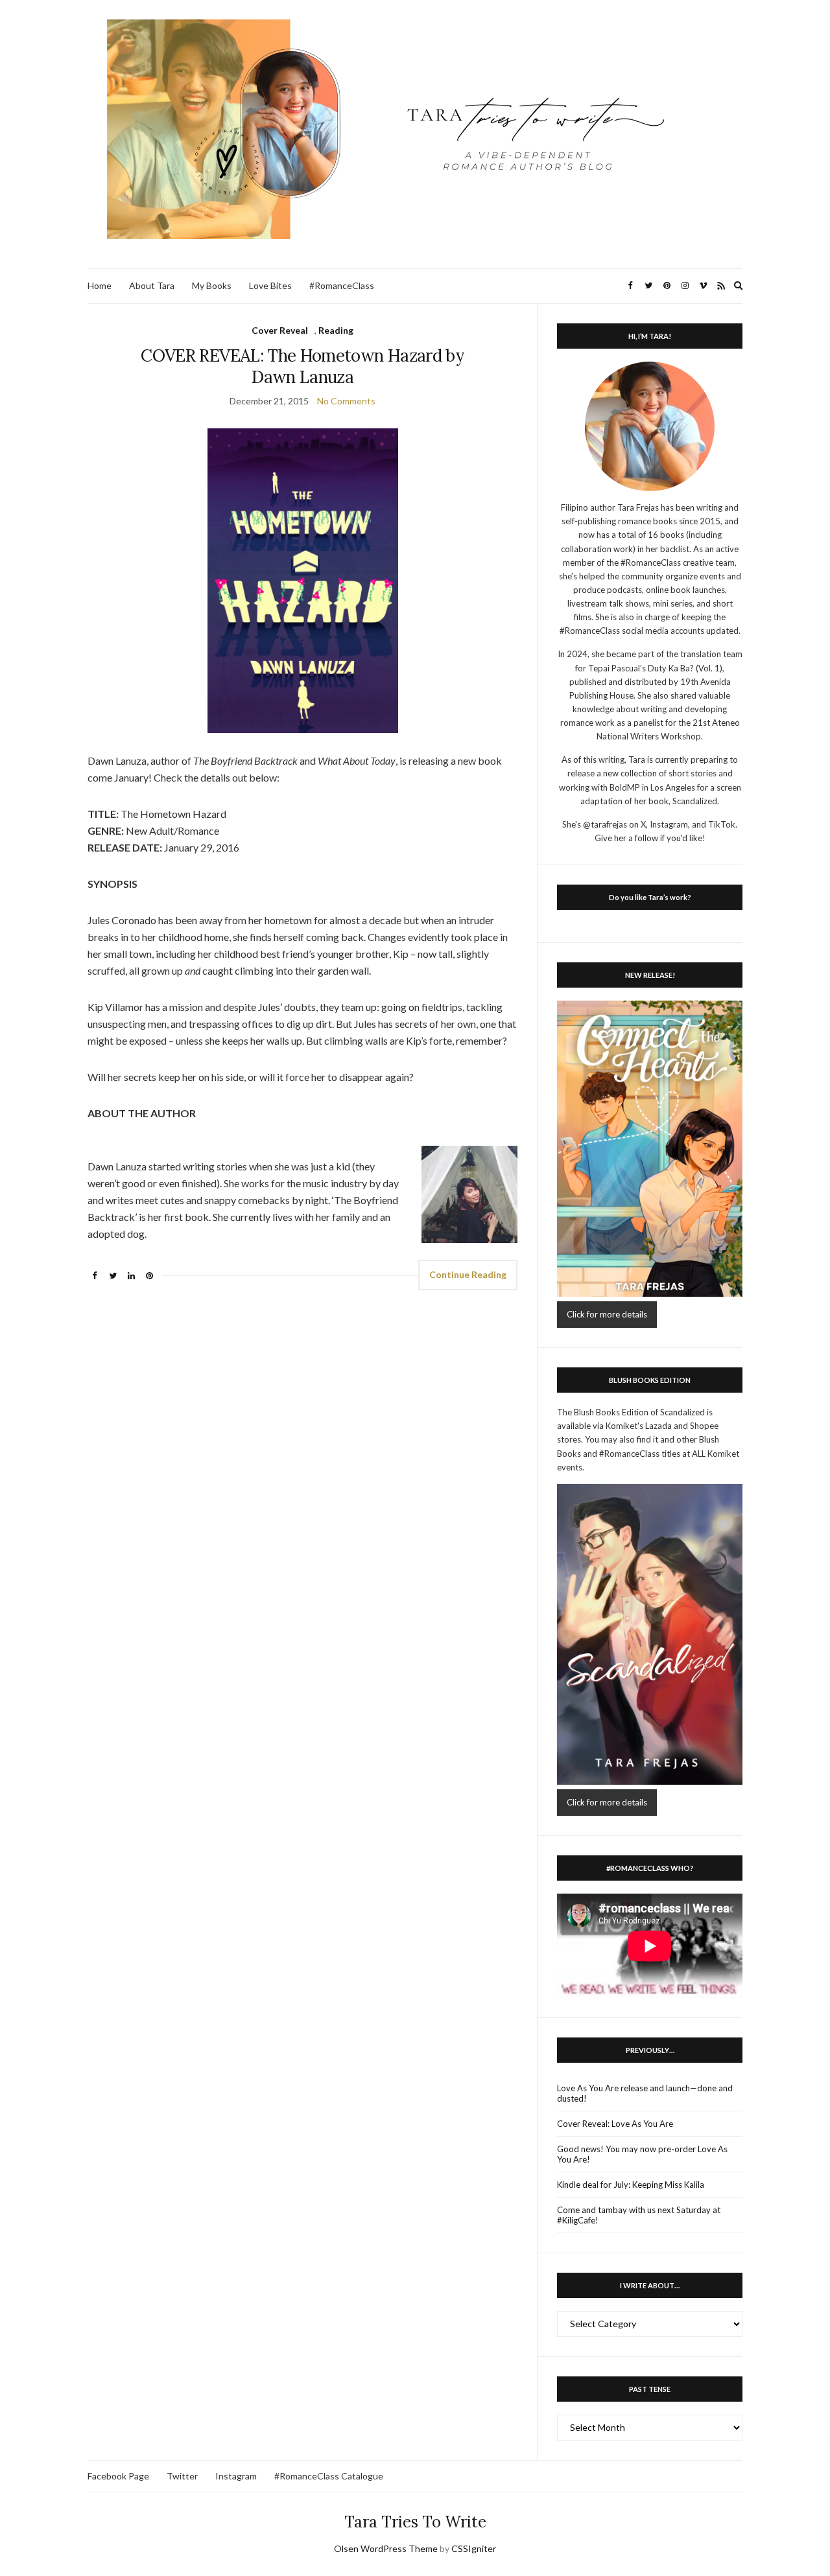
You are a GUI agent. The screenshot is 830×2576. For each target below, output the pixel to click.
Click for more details (607, 1314)
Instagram (236, 2476)
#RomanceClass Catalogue (329, 2476)
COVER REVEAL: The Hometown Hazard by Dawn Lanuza (302, 366)
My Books (212, 285)
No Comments (346, 401)
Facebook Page (118, 2476)
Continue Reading (468, 1274)
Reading (336, 330)
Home (100, 285)
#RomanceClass (342, 285)
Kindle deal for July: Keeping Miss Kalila (631, 2185)
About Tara (152, 285)
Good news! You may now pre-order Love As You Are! (642, 2154)
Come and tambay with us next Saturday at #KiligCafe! (639, 2215)
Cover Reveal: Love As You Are (615, 2124)
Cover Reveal (280, 330)
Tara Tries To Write (415, 2522)
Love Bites (270, 285)
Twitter (182, 2476)
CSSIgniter (474, 2548)
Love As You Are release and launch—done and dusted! (645, 2093)
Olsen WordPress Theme (386, 2548)
